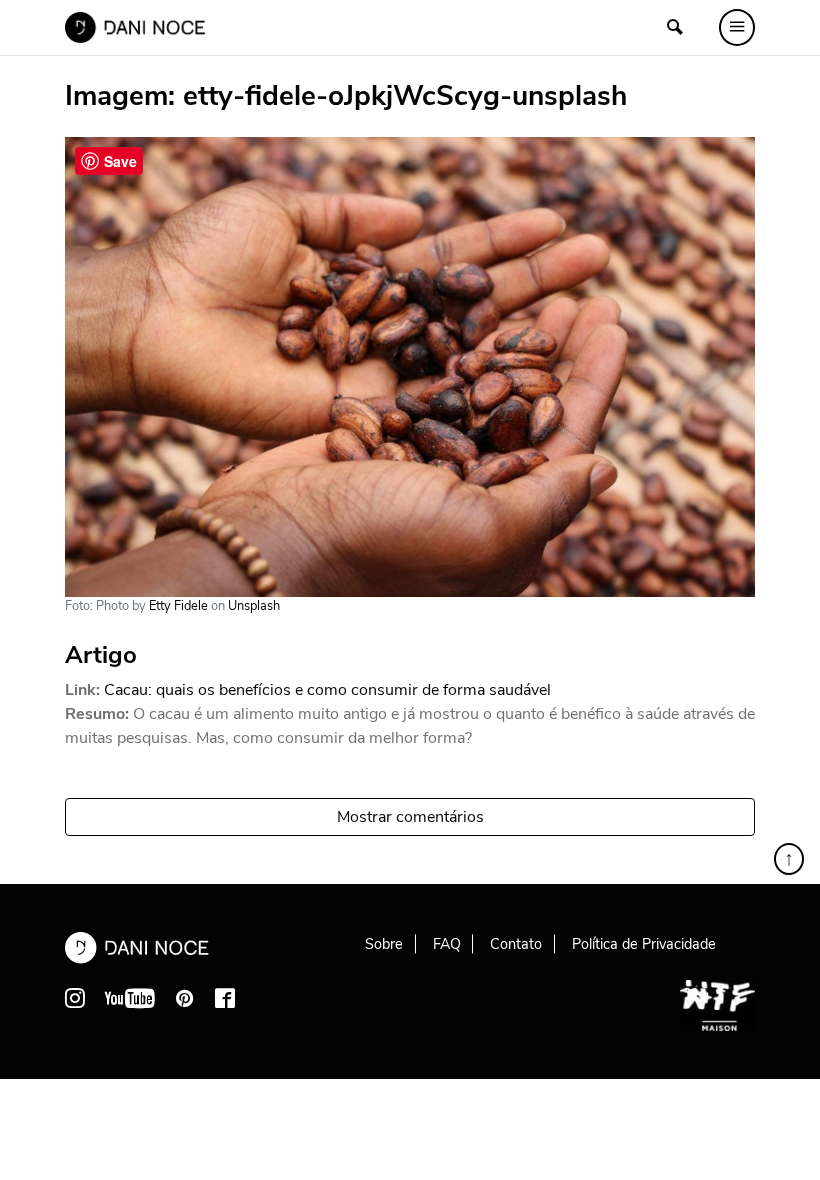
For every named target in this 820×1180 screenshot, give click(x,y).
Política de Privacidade (644, 944)
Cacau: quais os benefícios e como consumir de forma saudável (327, 690)
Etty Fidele (178, 606)
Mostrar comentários (410, 817)
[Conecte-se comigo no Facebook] (225, 998)
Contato (516, 944)
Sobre (384, 944)
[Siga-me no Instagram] (75, 998)
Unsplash (254, 606)
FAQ (447, 944)
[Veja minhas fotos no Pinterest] (185, 998)
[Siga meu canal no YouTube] (130, 998)
